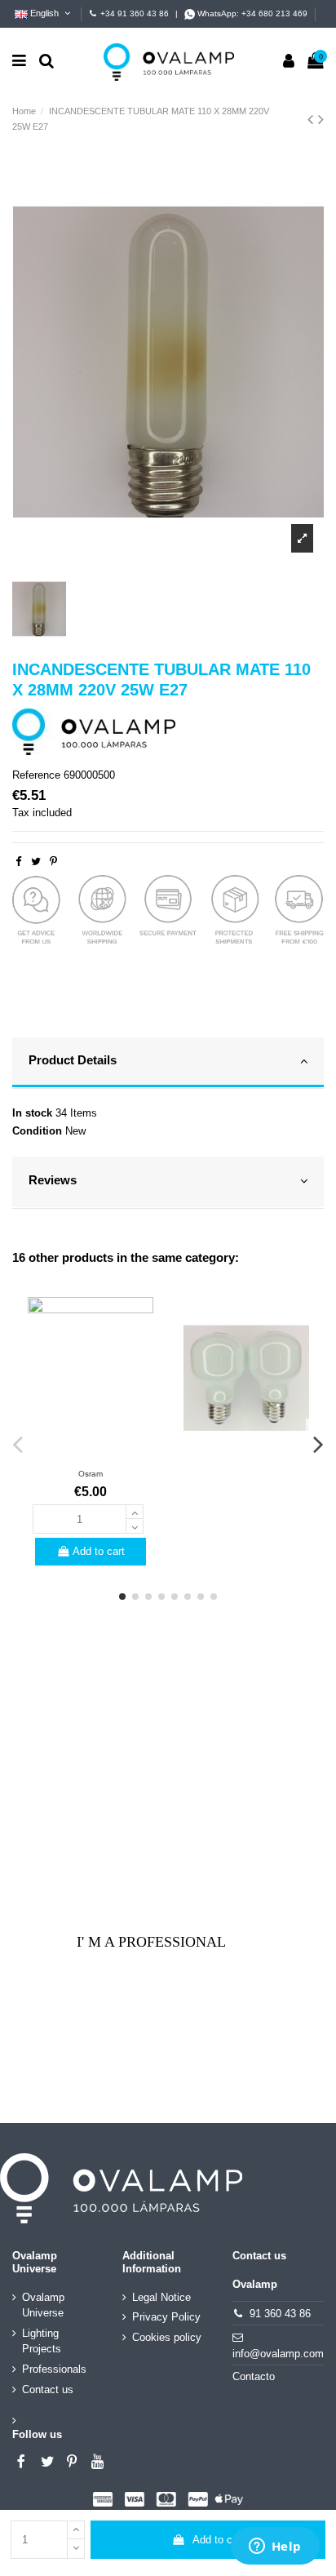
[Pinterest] (53, 862)
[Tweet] (36, 862)
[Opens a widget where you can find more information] (275, 2547)
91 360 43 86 (280, 2314)
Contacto (254, 2376)
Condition (37, 1131)
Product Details (73, 1060)
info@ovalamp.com (278, 2354)
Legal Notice (161, 2297)
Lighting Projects (42, 2341)
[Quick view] (91, 1455)
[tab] (168, 1064)
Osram (91, 1474)
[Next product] (321, 119)
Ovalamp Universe (43, 2305)
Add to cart (219, 2540)
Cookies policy (167, 2337)
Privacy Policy (166, 2317)
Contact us (48, 2389)
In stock (32, 1113)
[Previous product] (313, 119)
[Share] (18, 862)
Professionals (54, 2369)
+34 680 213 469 (274, 13)
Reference (36, 775)
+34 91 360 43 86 (135, 13)
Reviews (53, 1180)
